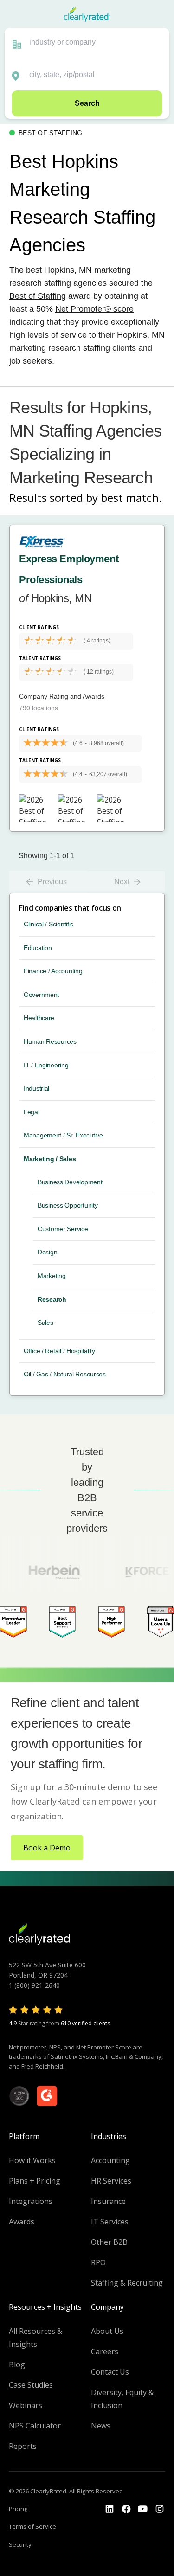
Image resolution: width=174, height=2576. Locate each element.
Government (41, 995)
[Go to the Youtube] (126, 2509)
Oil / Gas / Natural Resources (65, 1374)
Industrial (36, 1088)
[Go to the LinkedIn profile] (110, 2509)
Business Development (70, 1182)
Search (87, 103)
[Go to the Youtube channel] (143, 2509)
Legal (32, 1112)
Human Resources (50, 1041)
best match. (131, 498)
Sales (45, 1323)
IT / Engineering (46, 1065)
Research (52, 1299)
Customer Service (63, 1229)
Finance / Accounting (53, 971)
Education (38, 948)
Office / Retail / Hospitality (59, 1351)
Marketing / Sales (50, 1159)
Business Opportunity (68, 1205)
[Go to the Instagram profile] (160, 2509)
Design (47, 1252)
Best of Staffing (38, 296)
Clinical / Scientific (48, 924)
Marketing (52, 1276)
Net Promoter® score (94, 309)
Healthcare (39, 1018)
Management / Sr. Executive (63, 1135)
